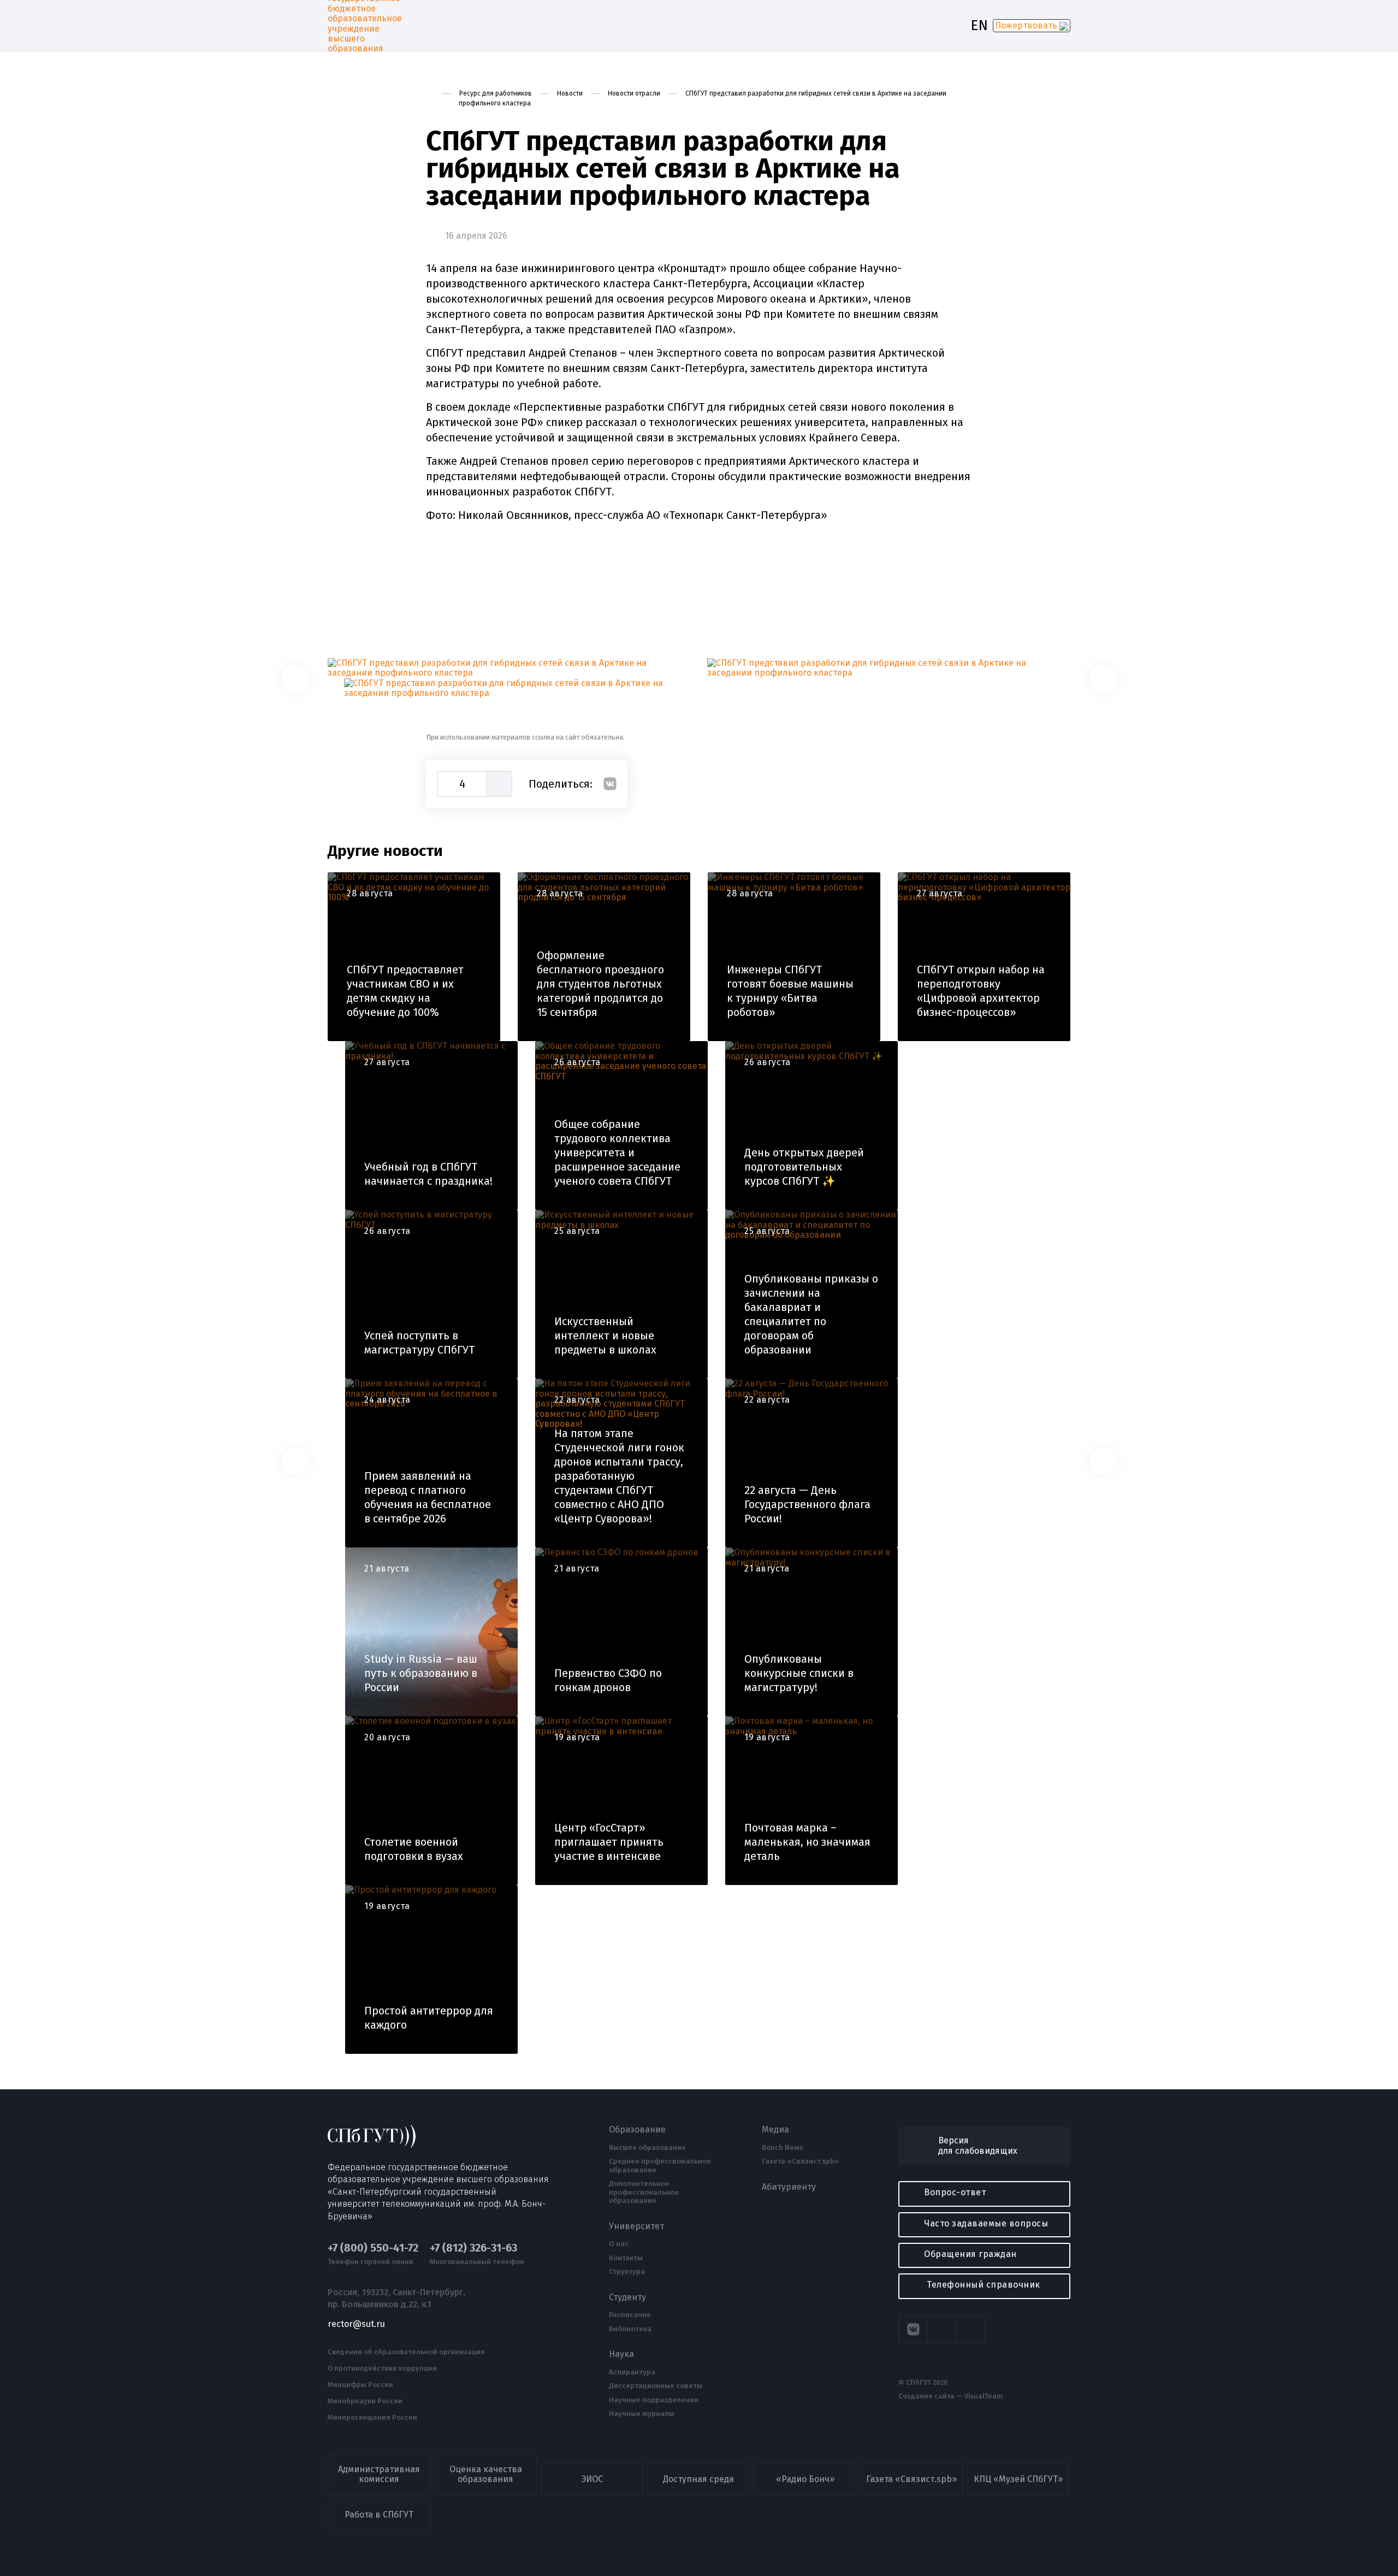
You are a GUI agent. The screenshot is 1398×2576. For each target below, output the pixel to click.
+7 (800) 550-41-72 (373, 2248)
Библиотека (630, 2329)
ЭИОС (592, 2479)
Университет (636, 2226)
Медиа (775, 2130)
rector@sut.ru (356, 2324)
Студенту (627, 2297)
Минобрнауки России (365, 2401)
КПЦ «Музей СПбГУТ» (1018, 2479)
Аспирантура (632, 2372)
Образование (637, 2130)
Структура (627, 2272)
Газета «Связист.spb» (800, 2161)
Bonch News (782, 2148)
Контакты (626, 2258)
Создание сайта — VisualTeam (951, 2396)
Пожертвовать (1027, 25)
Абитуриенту (789, 2187)
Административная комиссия (379, 2474)
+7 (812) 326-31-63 (473, 2248)
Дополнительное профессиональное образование (644, 2192)
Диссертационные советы (656, 2386)
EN (979, 26)
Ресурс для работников (496, 93)
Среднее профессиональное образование (660, 2166)
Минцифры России (360, 2385)
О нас (619, 2244)
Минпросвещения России (372, 2418)
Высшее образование (647, 2148)
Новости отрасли (634, 93)
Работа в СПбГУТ (379, 2515)
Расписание (630, 2315)
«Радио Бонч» (805, 2479)
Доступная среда (698, 2479)
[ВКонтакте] (610, 784)
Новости (570, 93)
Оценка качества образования (486, 2474)
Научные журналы (642, 2414)
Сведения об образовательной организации (406, 2352)
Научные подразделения (654, 2400)
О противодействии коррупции (382, 2368)
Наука (621, 2354)
